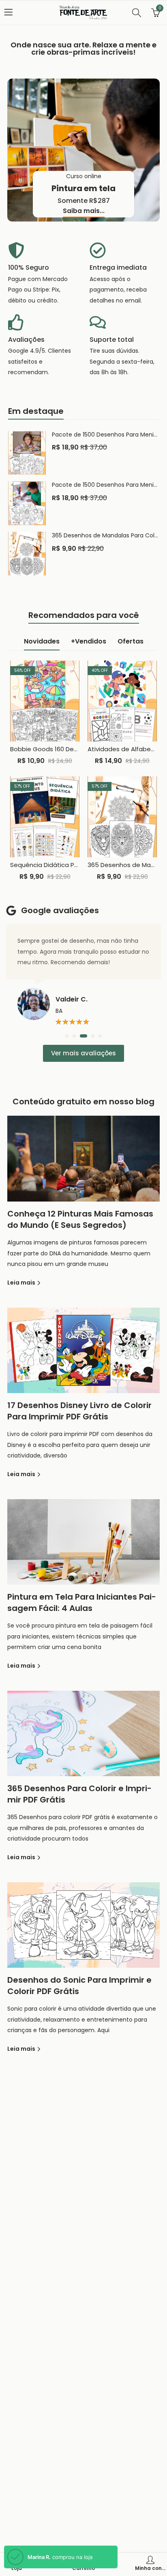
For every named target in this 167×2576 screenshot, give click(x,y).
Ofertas (131, 641)
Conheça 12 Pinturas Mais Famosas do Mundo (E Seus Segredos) (80, 1219)
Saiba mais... (84, 211)
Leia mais (22, 1283)
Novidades (42, 641)
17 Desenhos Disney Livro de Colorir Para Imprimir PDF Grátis (79, 1411)
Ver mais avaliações (83, 1053)
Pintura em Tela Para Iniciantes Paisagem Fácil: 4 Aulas (82, 1602)
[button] (67, 1036)
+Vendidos (89, 641)
